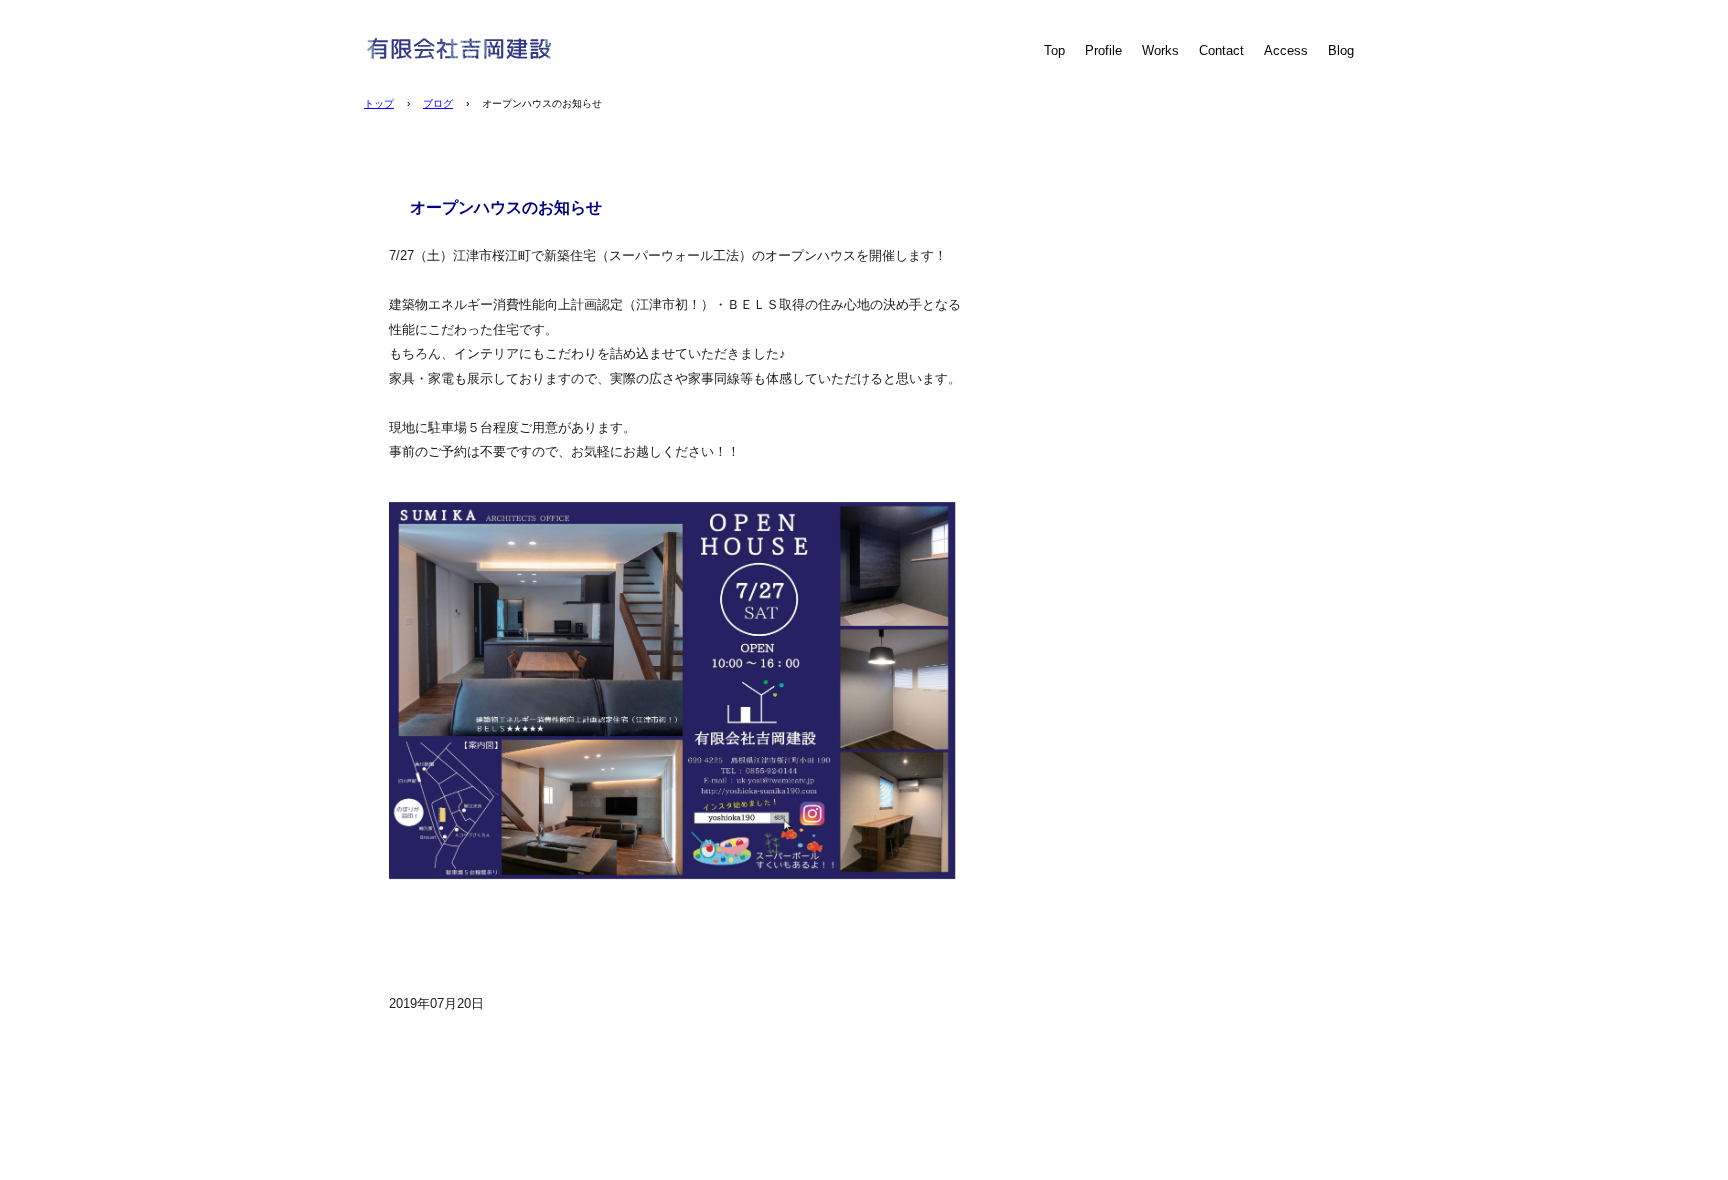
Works (1160, 50)
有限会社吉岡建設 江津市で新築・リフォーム (499, 48)
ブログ (438, 103)
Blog (1341, 50)
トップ (379, 103)
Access (1286, 50)
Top (1054, 50)
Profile (1103, 50)
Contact (1221, 50)
